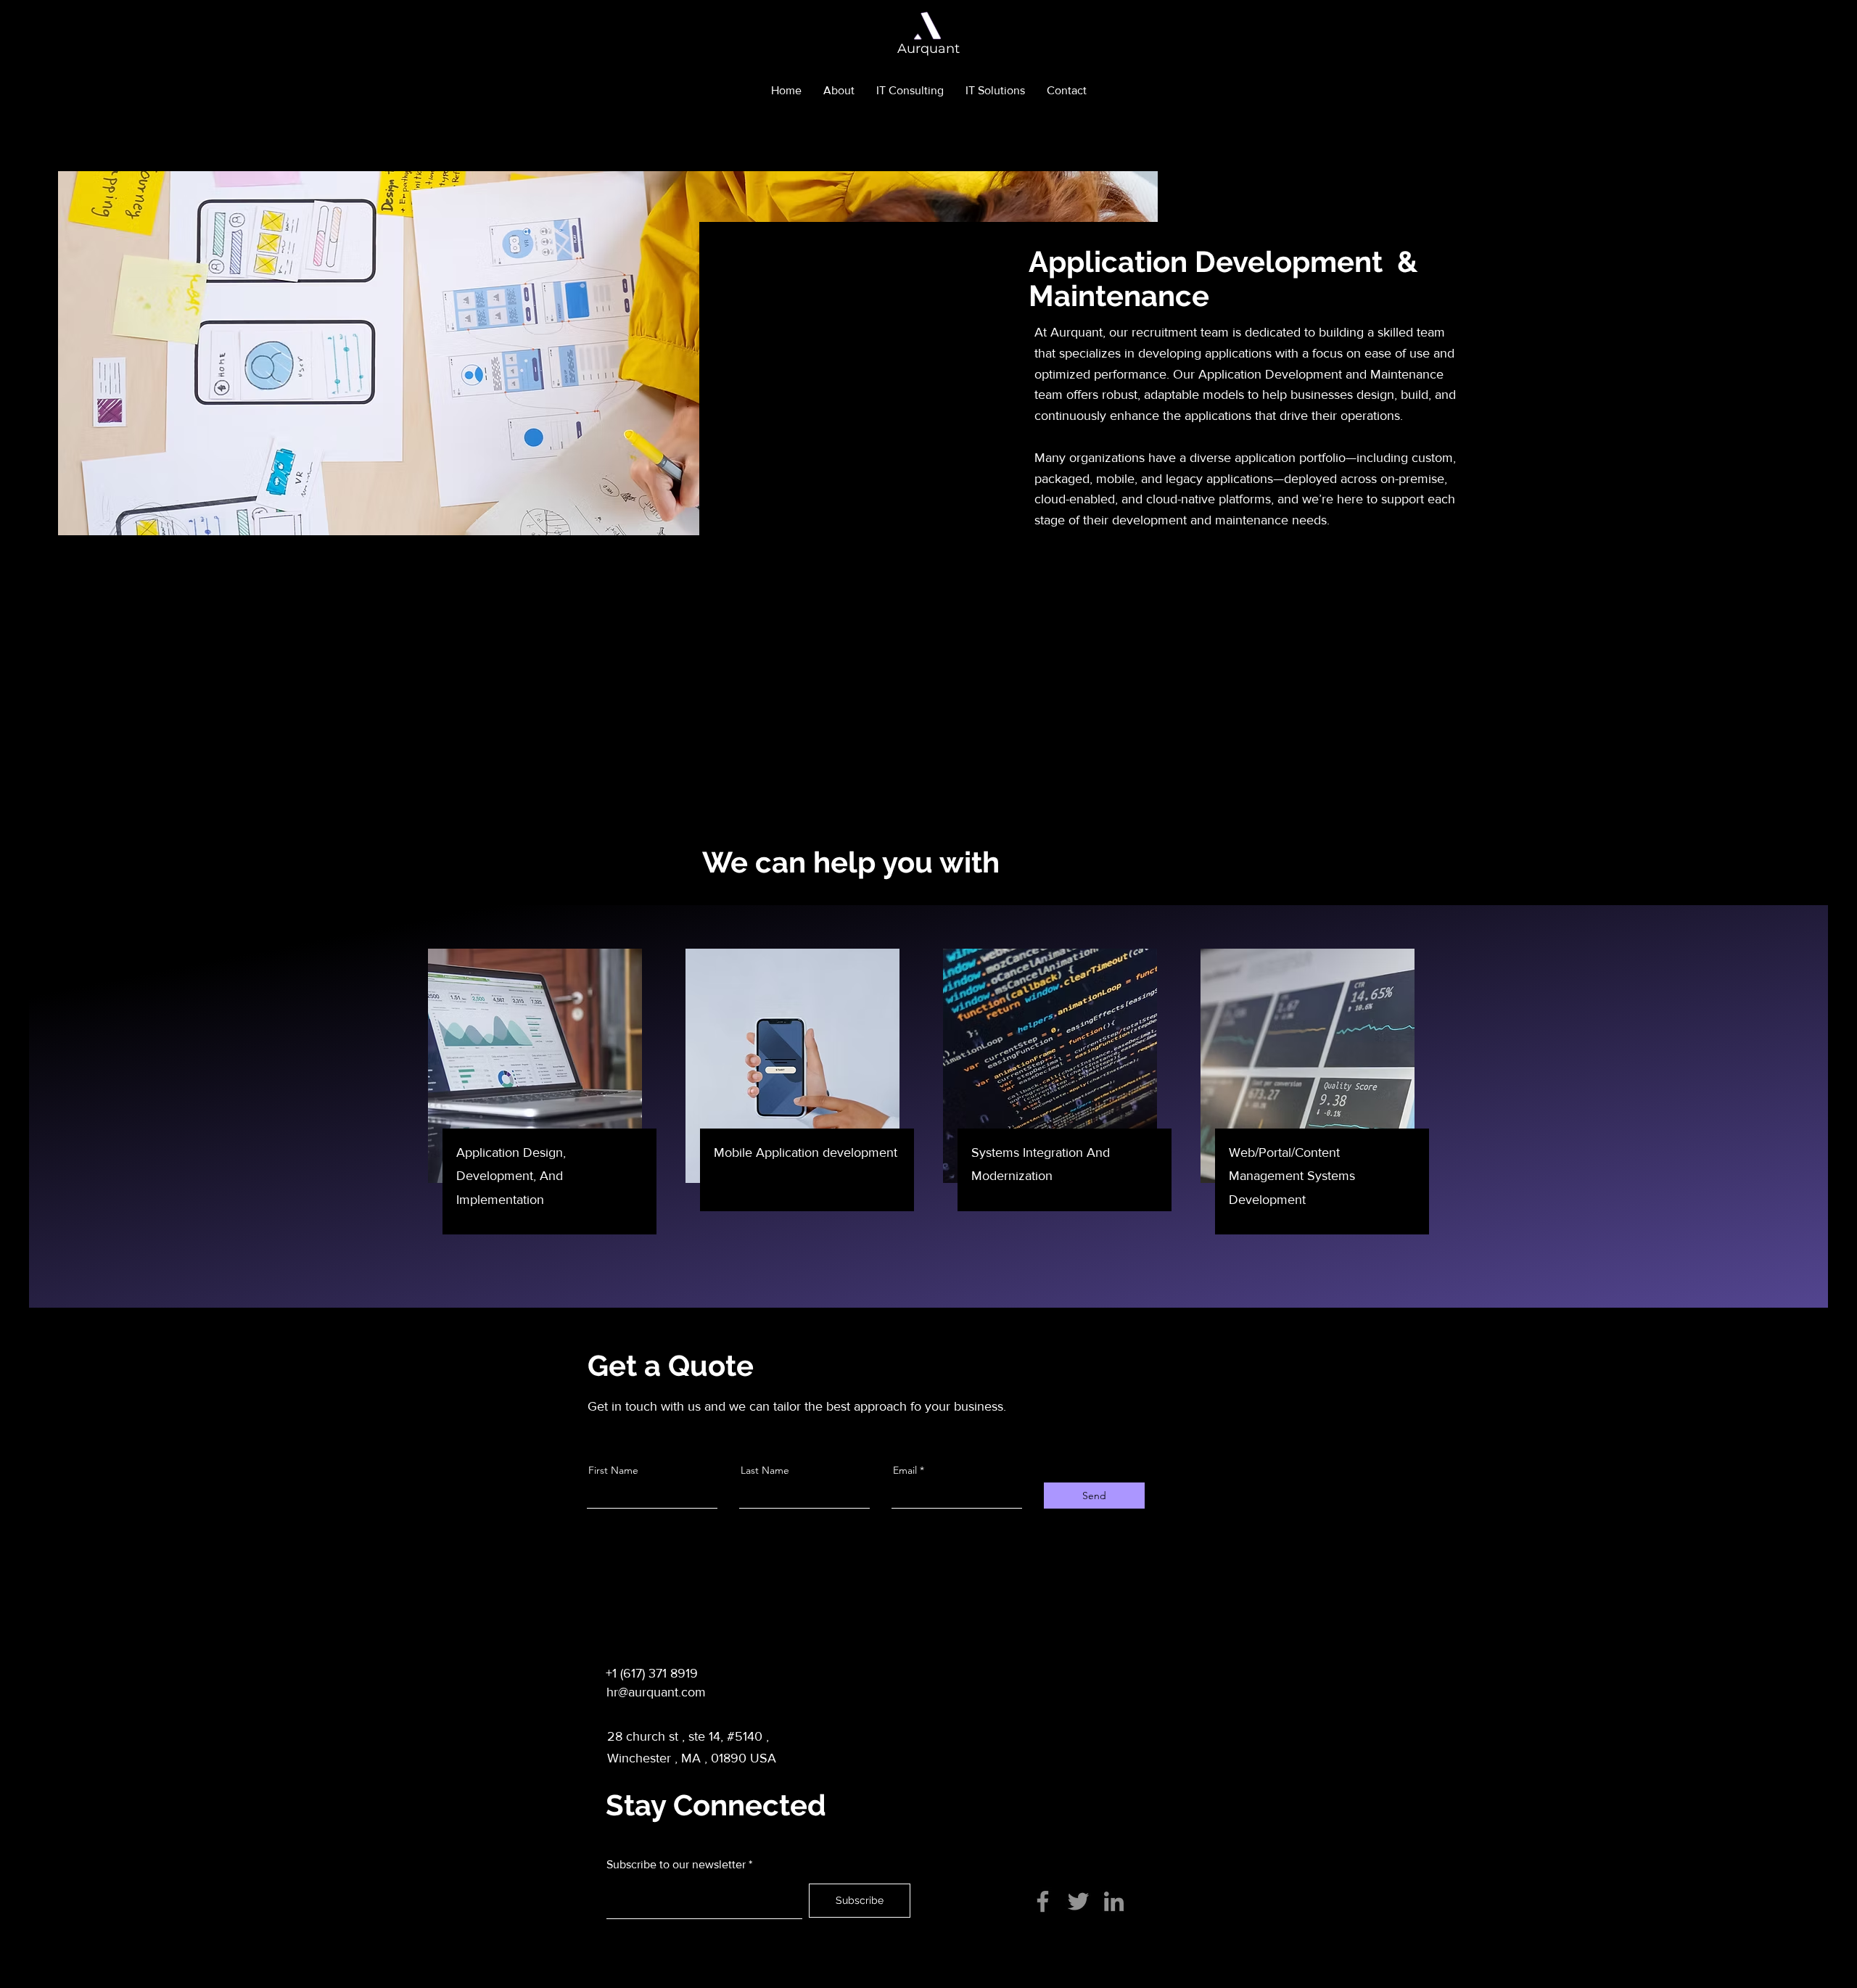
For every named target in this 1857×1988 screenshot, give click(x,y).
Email (905, 1470)
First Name (613, 1470)
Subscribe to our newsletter (676, 1865)
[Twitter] (1078, 1901)
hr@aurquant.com (656, 1692)
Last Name (765, 1470)
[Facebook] (1043, 1901)
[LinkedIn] (1114, 1901)
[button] (910, 91)
